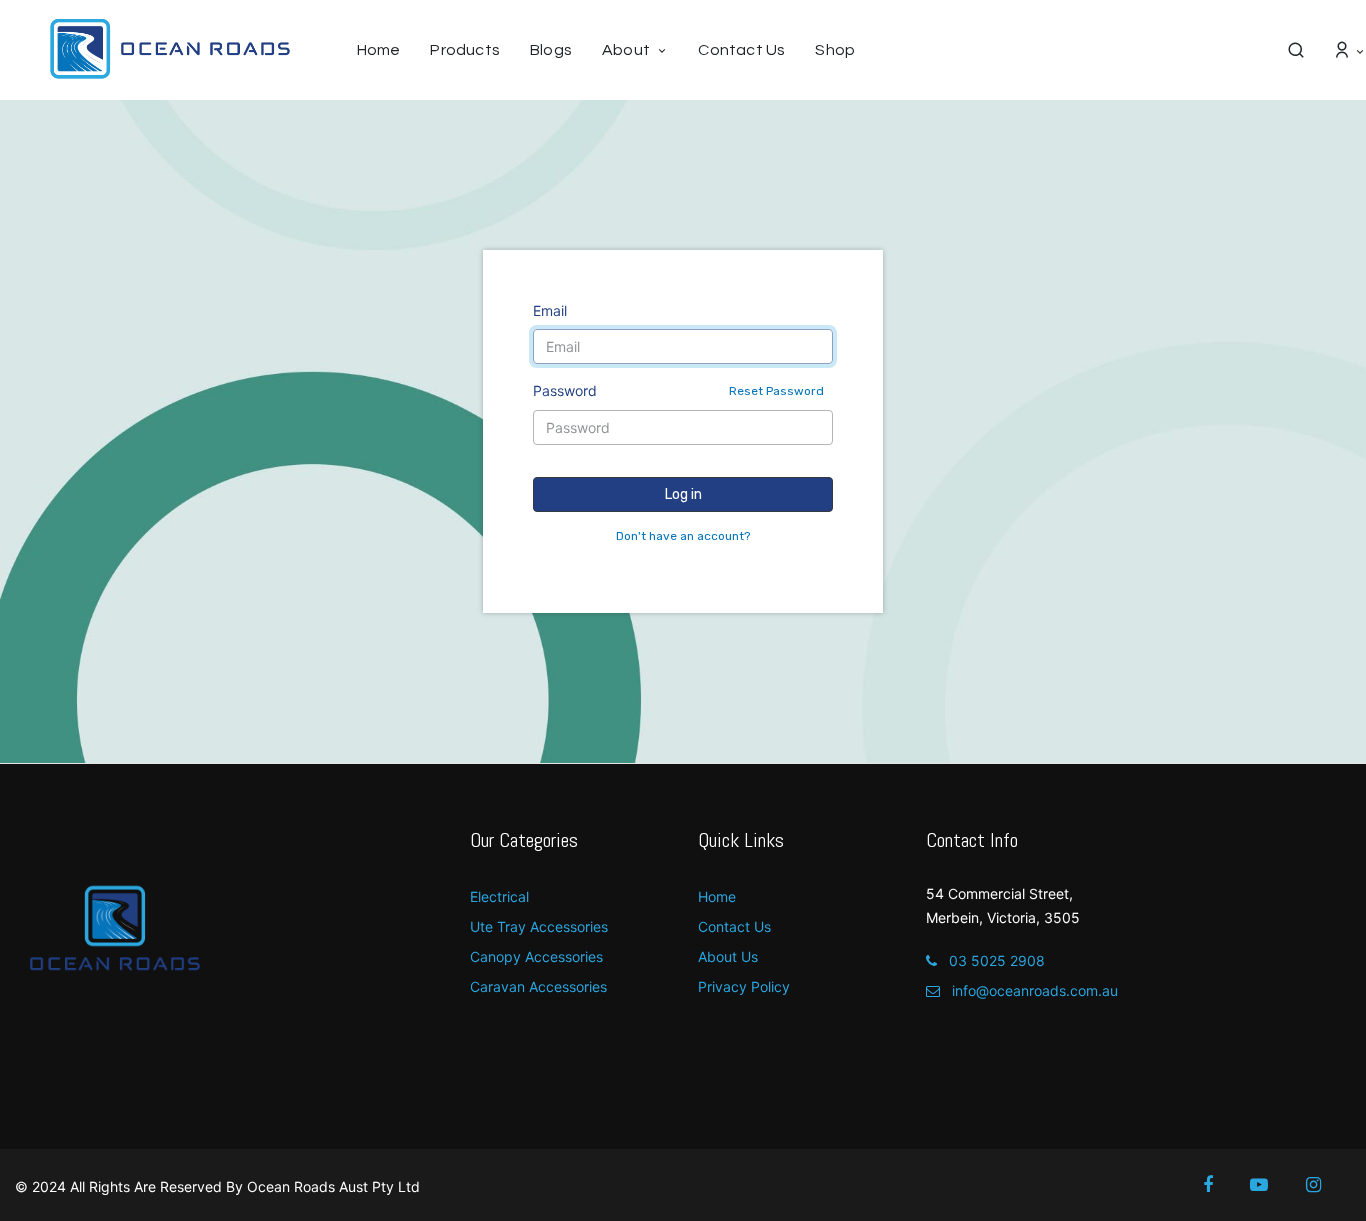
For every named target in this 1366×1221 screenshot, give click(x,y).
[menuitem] (386, 50)
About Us (728, 956)
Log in (683, 494)
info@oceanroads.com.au (1033, 990)
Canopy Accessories (536, 956)
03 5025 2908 (995, 960)
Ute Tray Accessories (539, 926)
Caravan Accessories (538, 986)
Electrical (499, 896)
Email (550, 310)
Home (717, 896)
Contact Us (734, 926)
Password (678, 390)
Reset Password (776, 391)
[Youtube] (1272, 1185)
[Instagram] (1327, 1185)
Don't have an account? (683, 536)
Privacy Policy (744, 986)
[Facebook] (1221, 1185)
